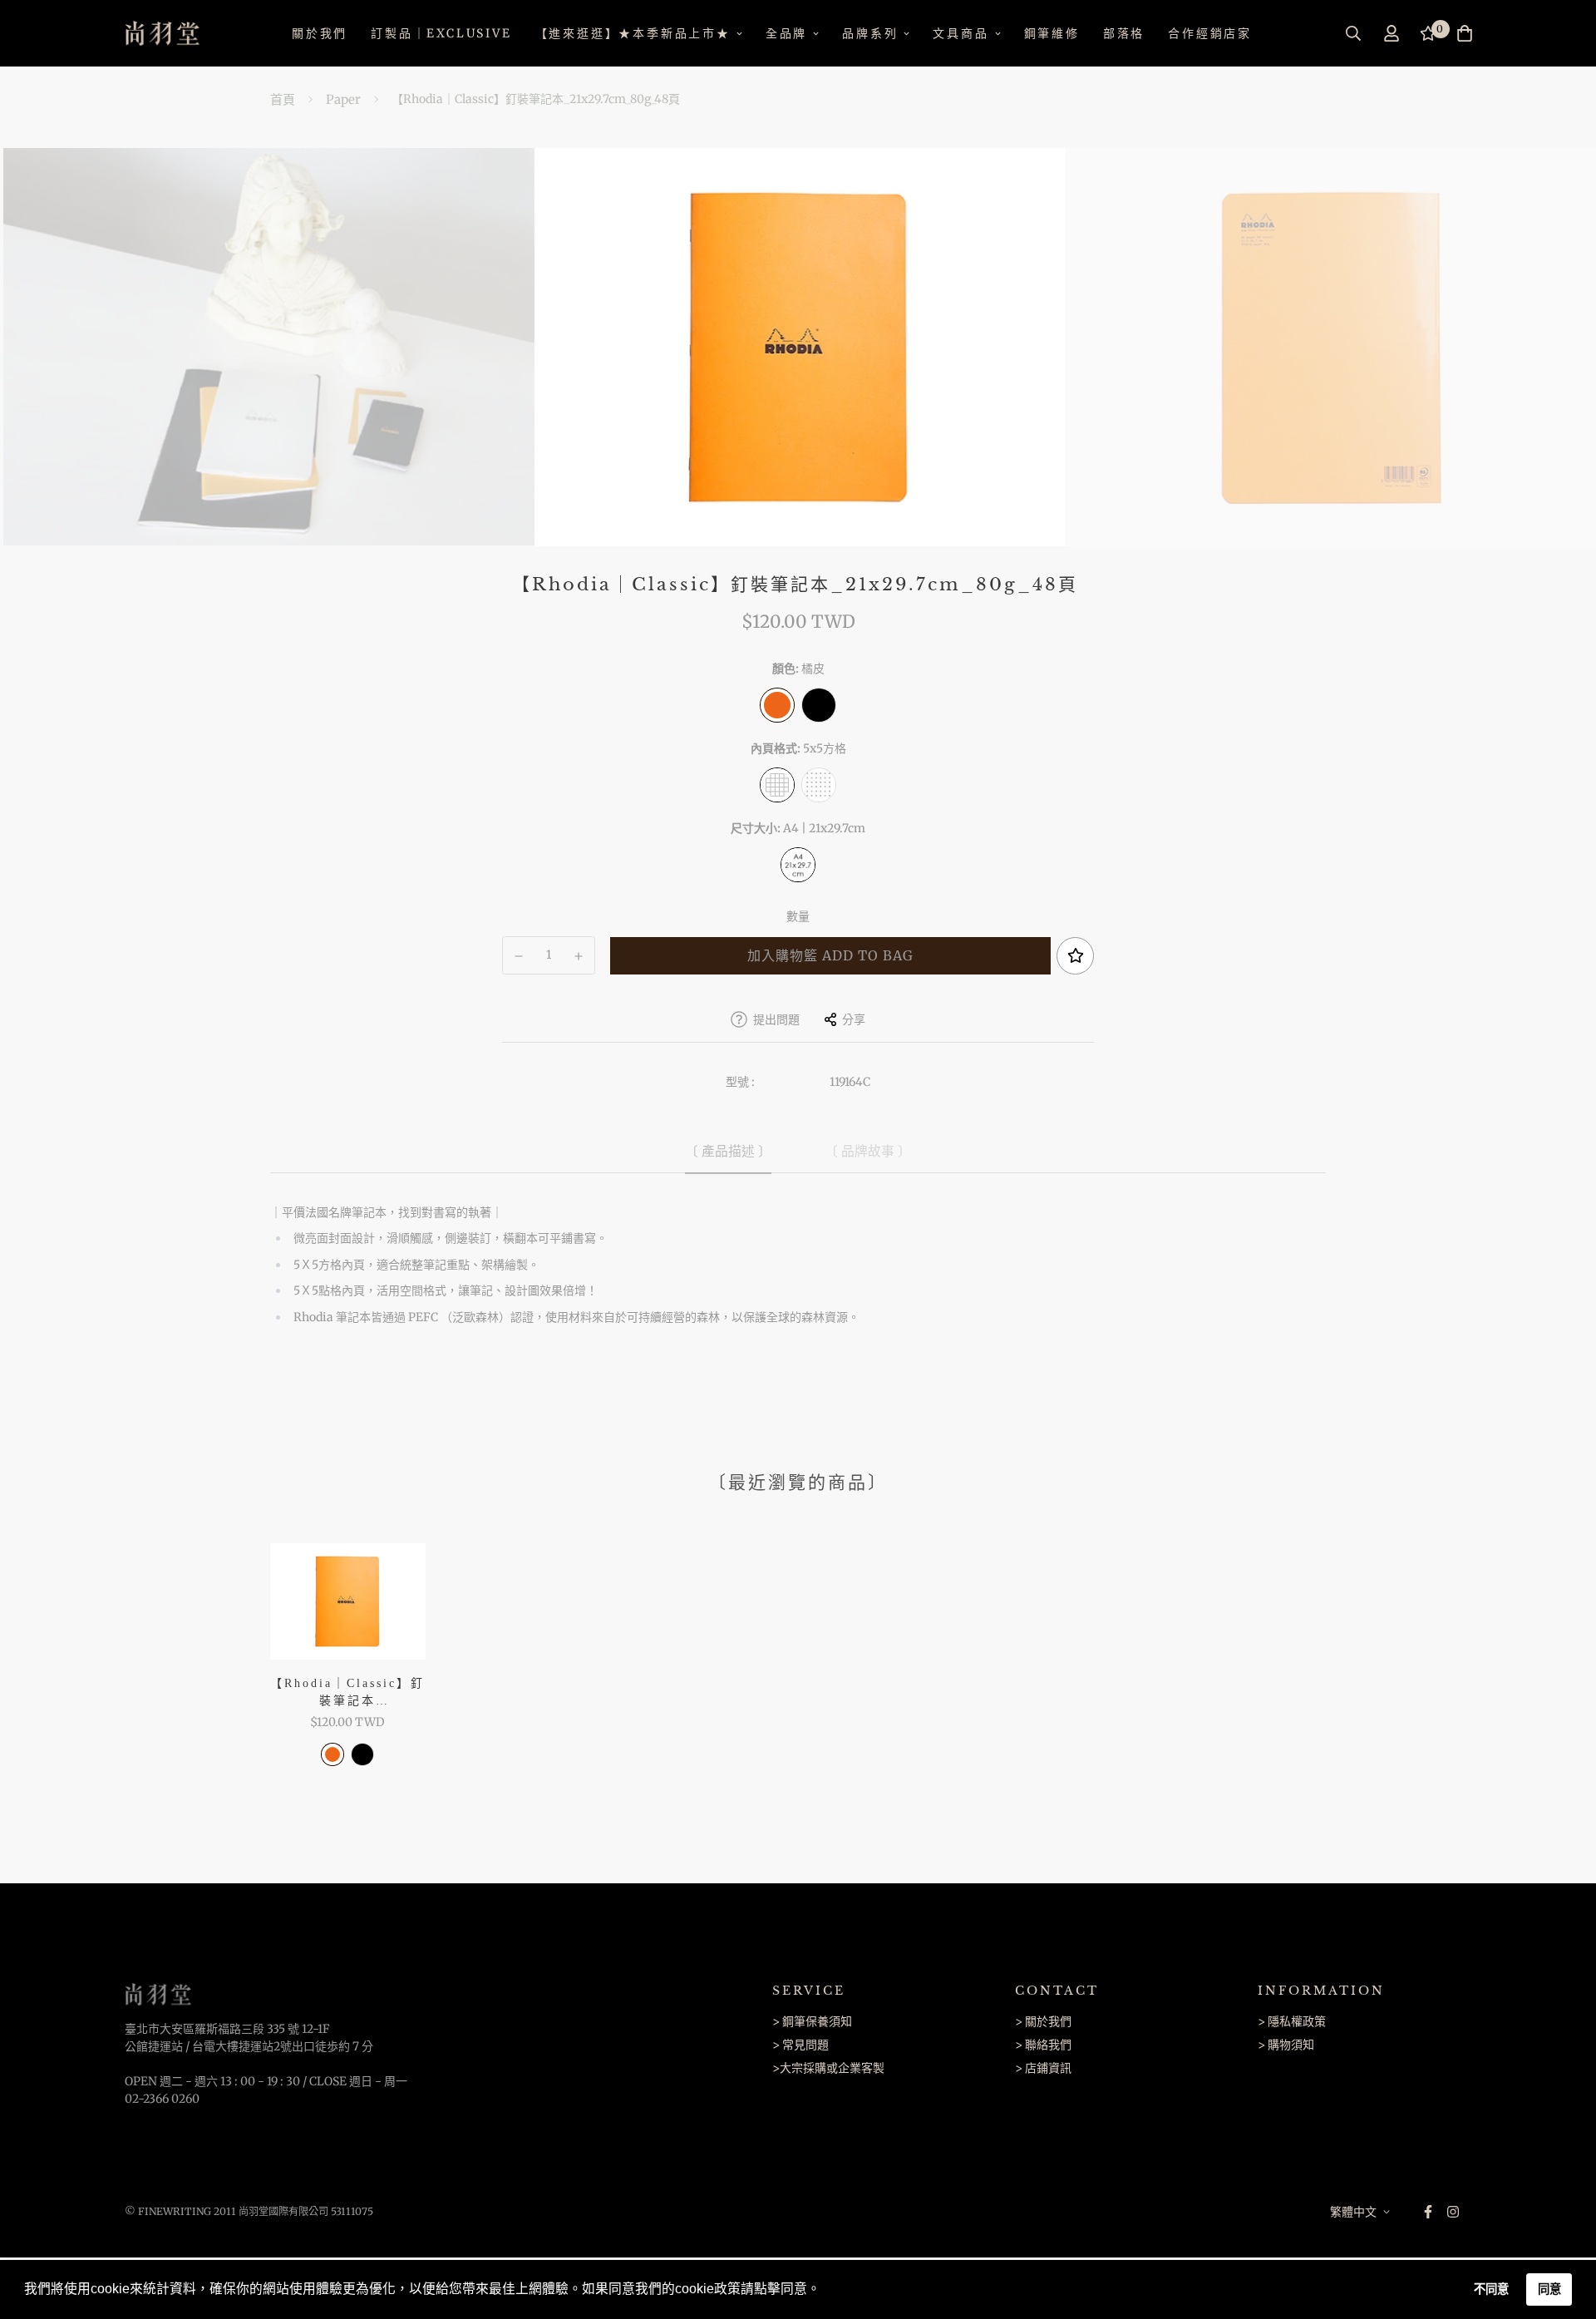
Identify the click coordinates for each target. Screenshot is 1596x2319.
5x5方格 (777, 785)
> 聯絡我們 (1043, 2045)
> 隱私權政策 (1292, 2021)
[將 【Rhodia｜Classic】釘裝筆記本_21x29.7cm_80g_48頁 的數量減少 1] (519, 956)
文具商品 (961, 33)
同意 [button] (1549, 2289)
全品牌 (786, 33)
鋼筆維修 (1052, 33)
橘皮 (777, 705)
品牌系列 (870, 33)
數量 (798, 916)
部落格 (1124, 33)
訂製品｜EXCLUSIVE (441, 33)
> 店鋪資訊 (1043, 2068)
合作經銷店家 (1210, 33)
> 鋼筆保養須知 (812, 2021)
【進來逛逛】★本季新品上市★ (633, 33)
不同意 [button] (1491, 2289)
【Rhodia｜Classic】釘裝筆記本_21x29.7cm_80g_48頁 (347, 1693)
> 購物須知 (1286, 2045)
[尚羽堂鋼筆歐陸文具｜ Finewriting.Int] (162, 33)
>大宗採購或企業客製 (828, 2068)
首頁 (283, 99)
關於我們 (320, 33)
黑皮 (819, 705)
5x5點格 (819, 785)
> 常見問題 (800, 2045)
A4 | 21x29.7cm (798, 865)
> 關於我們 (1043, 2021)
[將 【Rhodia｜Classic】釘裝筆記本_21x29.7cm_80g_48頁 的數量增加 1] (579, 956)
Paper (343, 99)
